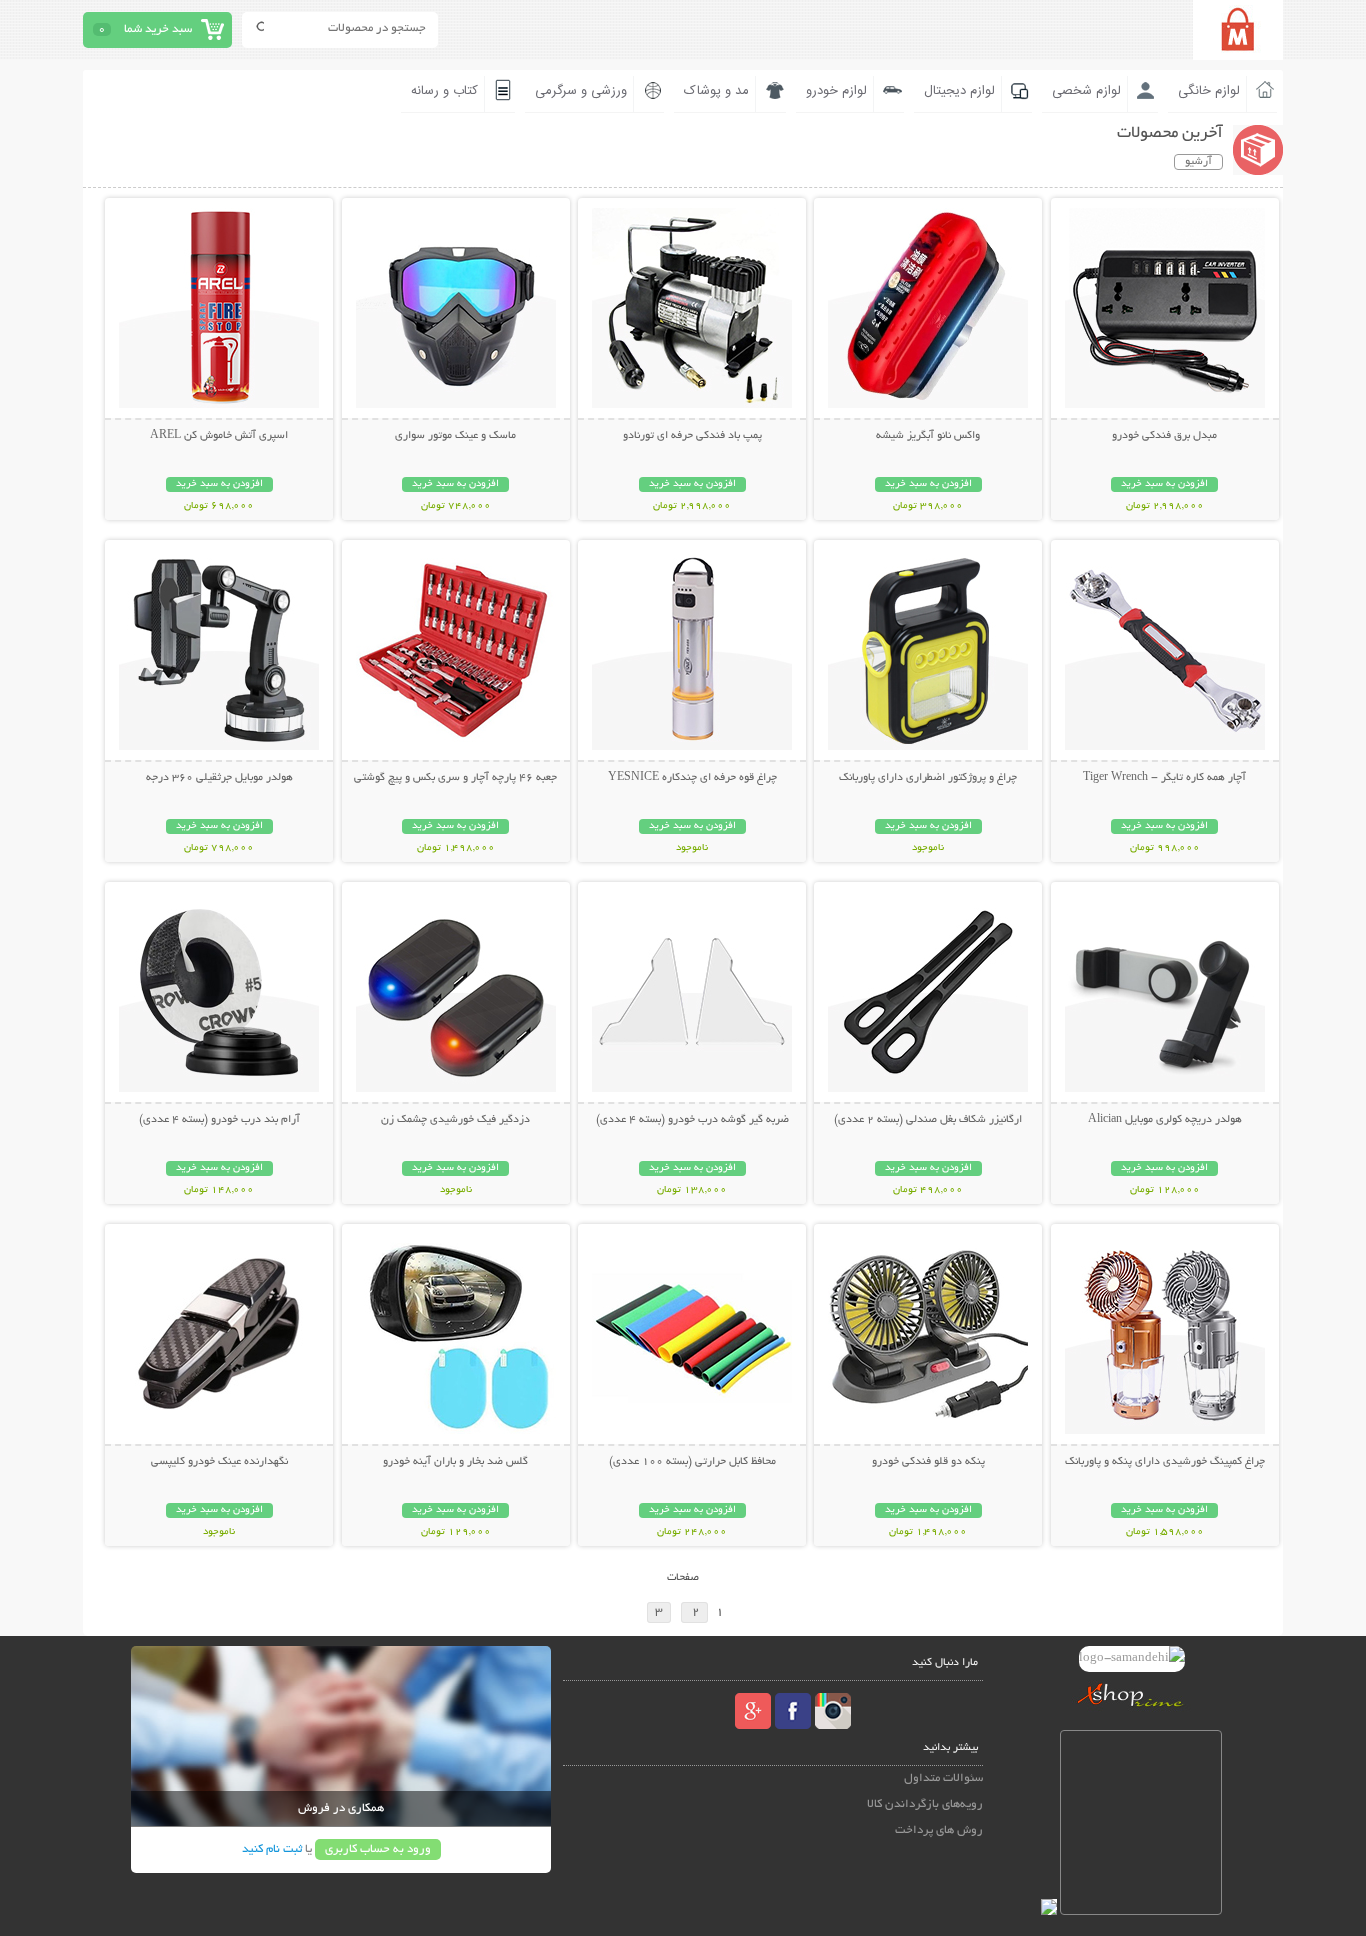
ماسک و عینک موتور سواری (455, 436)
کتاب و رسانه (444, 91)
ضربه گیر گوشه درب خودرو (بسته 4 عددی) (692, 1120)
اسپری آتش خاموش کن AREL (219, 436)
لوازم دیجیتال (959, 91)
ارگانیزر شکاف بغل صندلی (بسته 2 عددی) (928, 1120)
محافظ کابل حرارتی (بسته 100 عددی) (692, 1462)
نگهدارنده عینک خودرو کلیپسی (219, 1462)
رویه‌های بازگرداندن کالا (925, 1804)
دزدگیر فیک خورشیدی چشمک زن (455, 1120)
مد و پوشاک (716, 91)
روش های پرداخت (939, 1830)
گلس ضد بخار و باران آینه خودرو (455, 1462)
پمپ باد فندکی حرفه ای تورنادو (692, 436)
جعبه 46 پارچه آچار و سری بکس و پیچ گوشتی (455, 778)
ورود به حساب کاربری (378, 1849)
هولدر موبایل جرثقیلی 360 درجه (219, 778)
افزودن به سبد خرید (1164, 484)
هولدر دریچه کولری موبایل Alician (1165, 1120)
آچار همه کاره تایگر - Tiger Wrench (1164, 778)
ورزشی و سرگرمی (581, 91)
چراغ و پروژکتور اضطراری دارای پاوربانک (928, 778)
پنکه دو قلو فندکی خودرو (928, 1462)
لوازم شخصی (1086, 91)
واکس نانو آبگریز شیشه (928, 436)
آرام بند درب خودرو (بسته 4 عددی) (219, 1120)
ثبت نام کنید (272, 1849)
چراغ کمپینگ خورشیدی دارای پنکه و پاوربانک (1165, 1462)
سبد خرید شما (158, 29)
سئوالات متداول (943, 1778)
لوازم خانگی (1209, 91)
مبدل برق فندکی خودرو (1164, 436)
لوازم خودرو (836, 91)
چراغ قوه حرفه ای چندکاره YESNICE (692, 778)
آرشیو (1198, 162)
